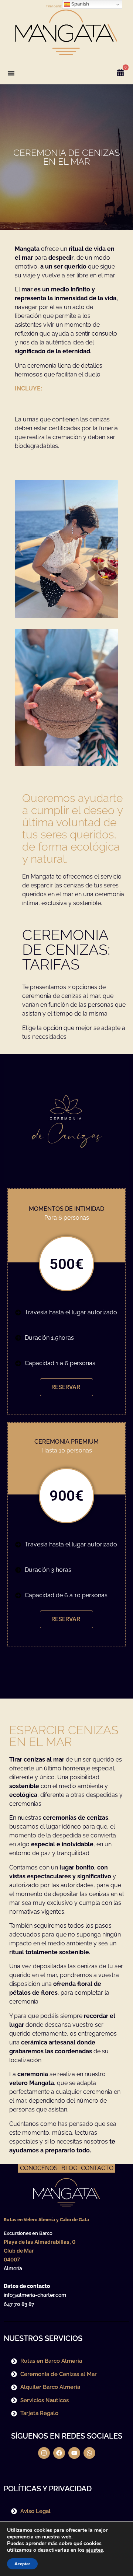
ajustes (95, 2550)
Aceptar (22, 2564)
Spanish (80, 4)
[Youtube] (74, 2453)
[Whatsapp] (89, 2453)
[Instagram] (44, 2453)
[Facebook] (59, 2453)
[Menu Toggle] (11, 73)
